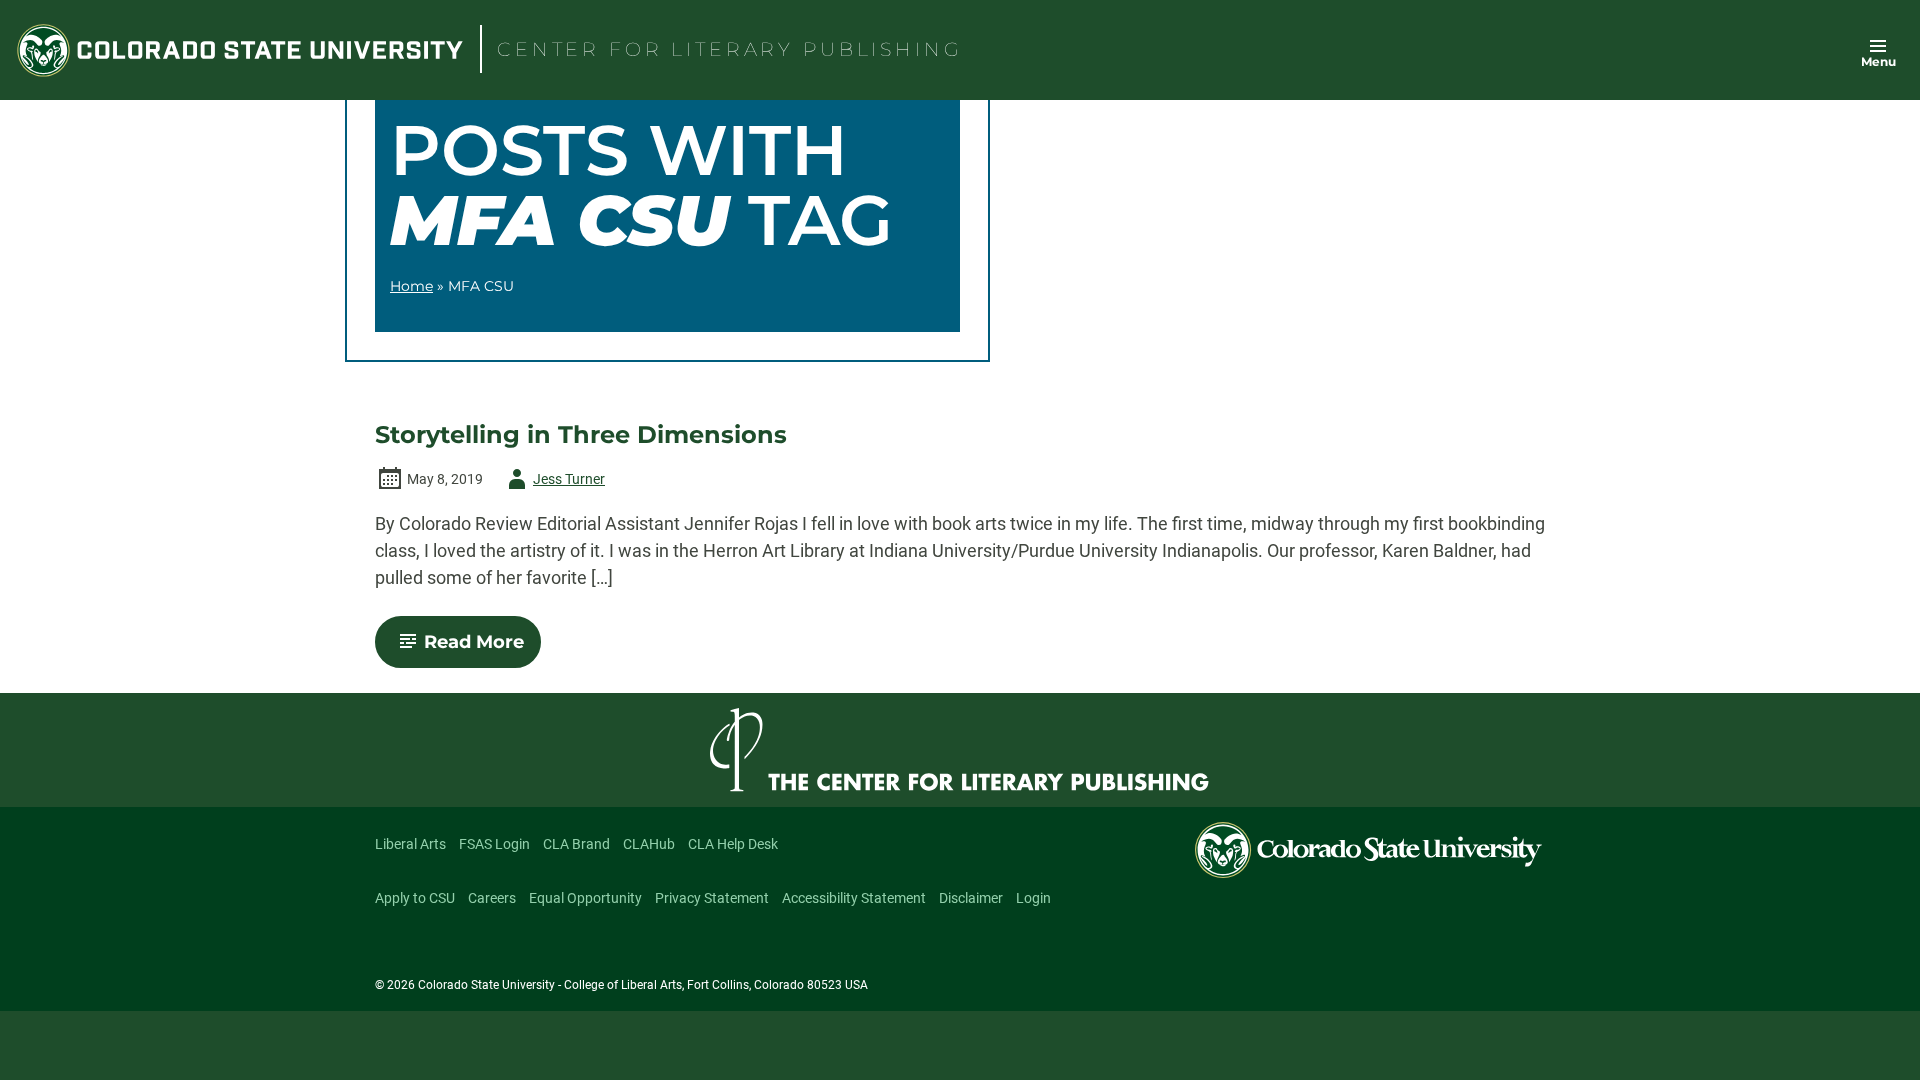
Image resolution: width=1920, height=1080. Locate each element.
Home (411, 286)
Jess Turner (553, 482)
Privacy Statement (712, 898)
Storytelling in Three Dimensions (581, 435)
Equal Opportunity (585, 898)
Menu (1878, 61)
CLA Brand (576, 844)
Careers (492, 898)
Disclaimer (971, 898)
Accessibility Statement (854, 898)
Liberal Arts (410, 844)
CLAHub (649, 844)
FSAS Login (494, 844)
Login (1033, 898)
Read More (482, 649)
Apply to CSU (415, 898)
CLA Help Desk (733, 844)
